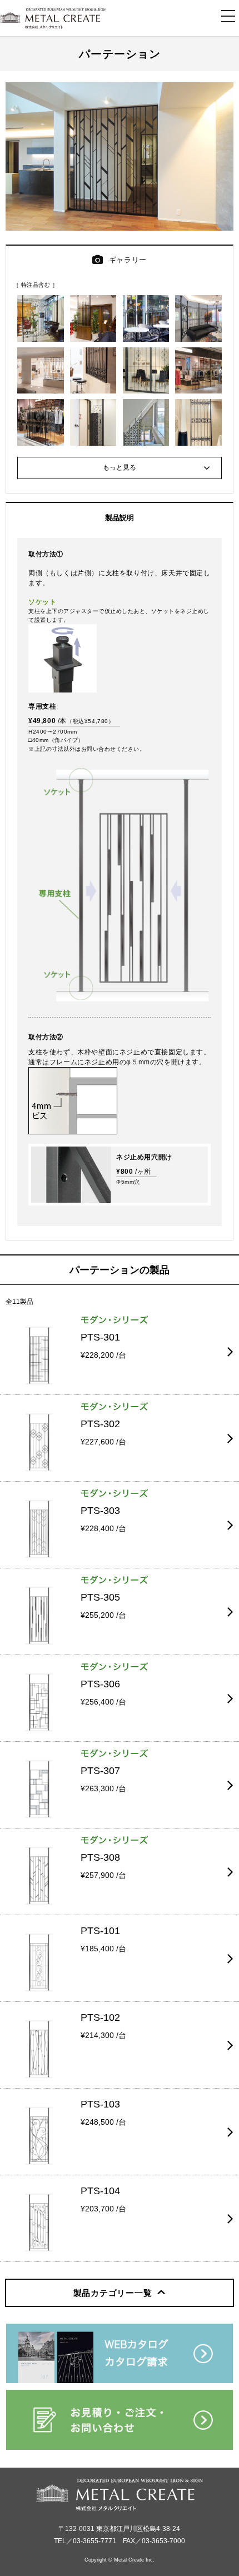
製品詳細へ (19, 1315)
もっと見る (120, 467)
